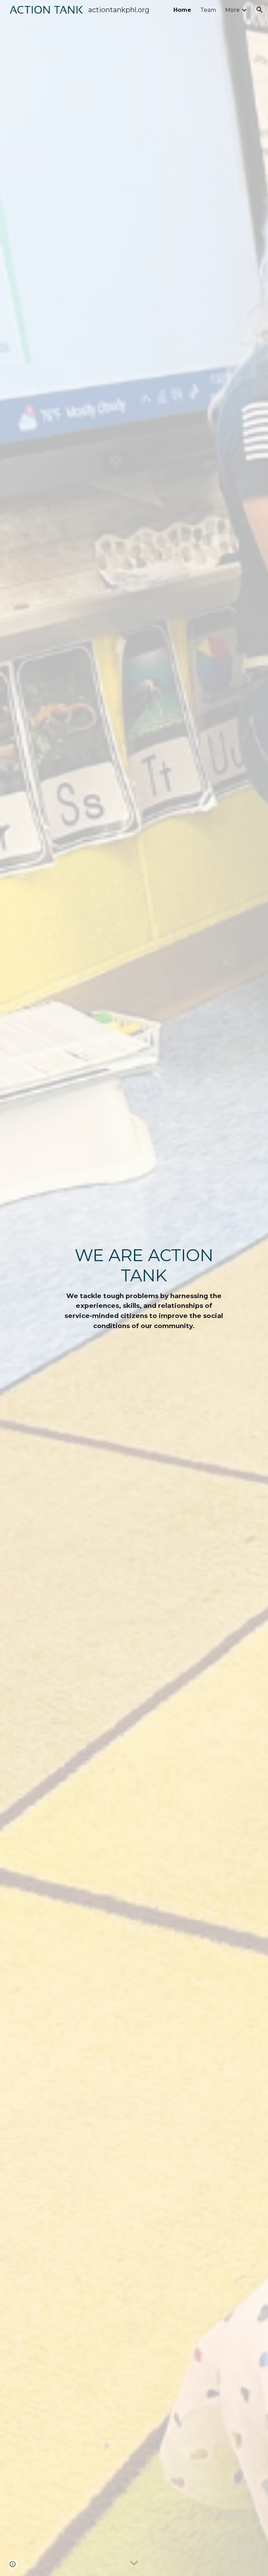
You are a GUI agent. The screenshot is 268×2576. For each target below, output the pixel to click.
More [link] (232, 10)
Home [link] (182, 10)
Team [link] (208, 10)
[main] (144, 1288)
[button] (260, 10)
